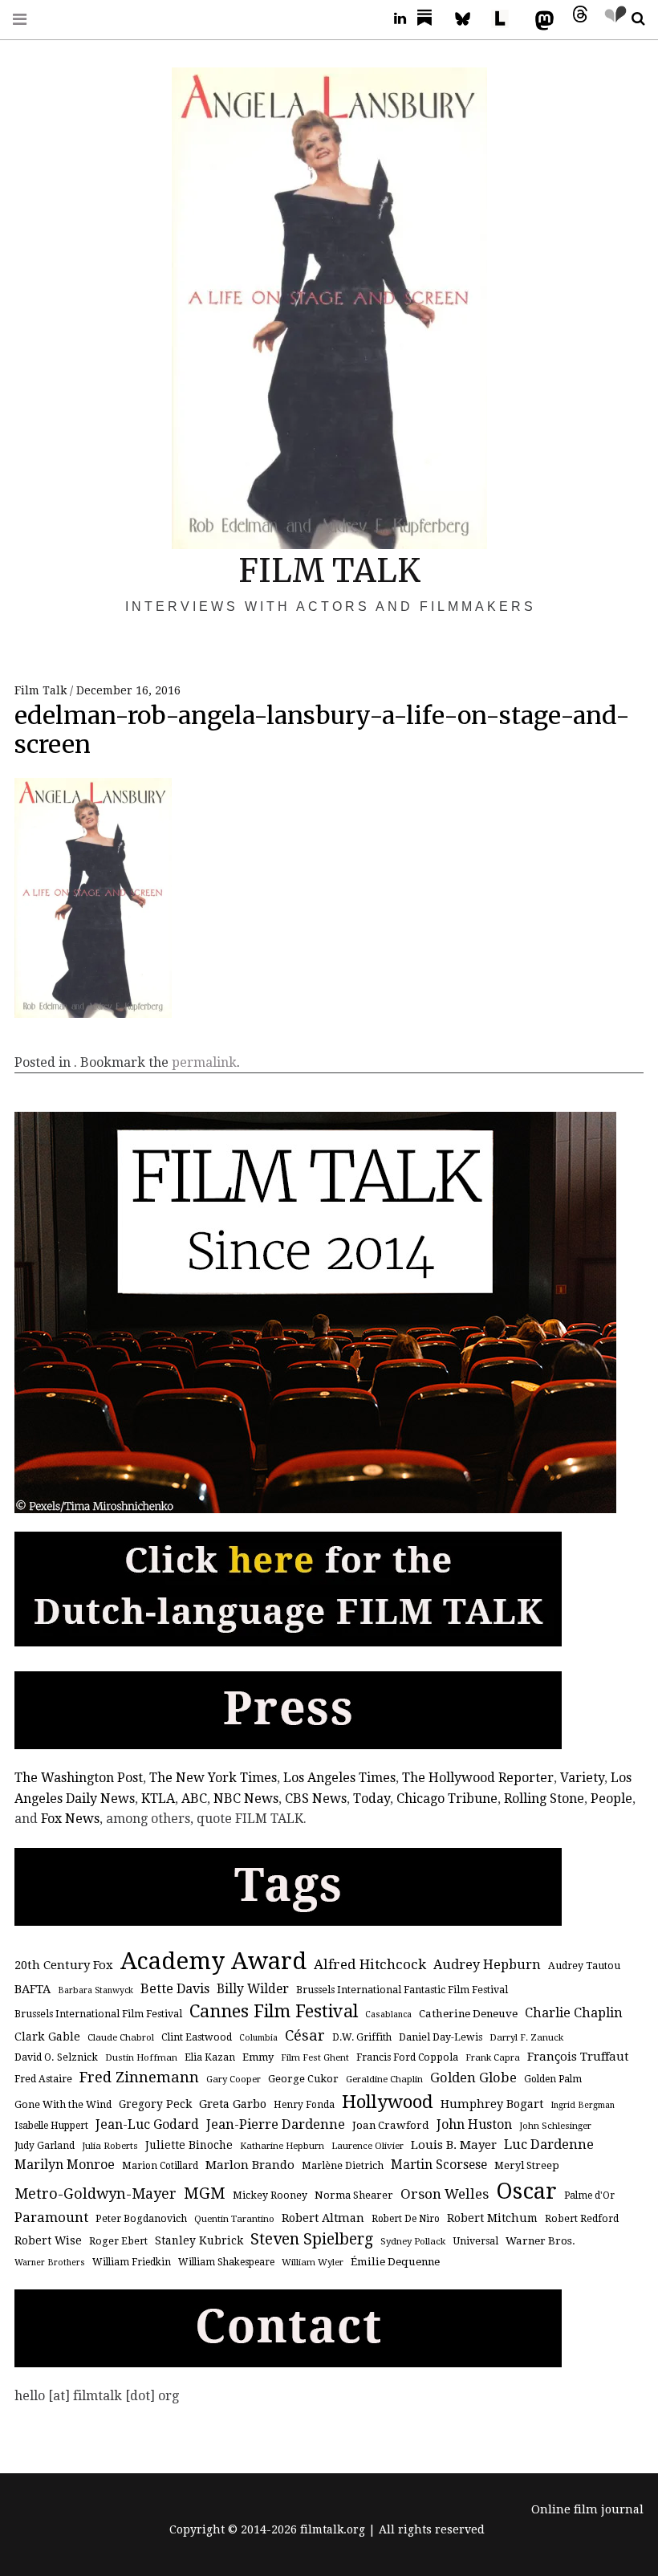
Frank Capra (493, 2057)
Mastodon (541, 19)
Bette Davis (175, 1989)
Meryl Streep (527, 2165)
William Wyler (313, 2262)
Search (632, 19)
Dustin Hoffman (141, 2057)
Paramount (51, 2217)
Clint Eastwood (197, 2037)
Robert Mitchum (492, 2218)
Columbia (258, 2038)
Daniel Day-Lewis (441, 2037)
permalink (204, 1062)
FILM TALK (329, 571)
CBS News (316, 1799)
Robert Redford (582, 2219)
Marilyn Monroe (65, 2165)
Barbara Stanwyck (95, 1990)
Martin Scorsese (439, 2165)
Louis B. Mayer (454, 2145)
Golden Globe (473, 2078)
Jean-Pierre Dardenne (276, 2124)
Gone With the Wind (63, 2105)
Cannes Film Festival (274, 2011)
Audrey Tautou (584, 1966)
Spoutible (611, 19)
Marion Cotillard (160, 2166)
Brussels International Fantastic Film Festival (402, 1990)
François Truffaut (578, 2057)
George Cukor (303, 2079)
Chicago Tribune (447, 1799)
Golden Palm (553, 2079)
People (611, 1799)
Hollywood (388, 2102)
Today (372, 1799)
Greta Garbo (233, 2104)
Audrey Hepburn (487, 1965)
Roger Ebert (118, 2241)
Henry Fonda (304, 2105)
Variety (582, 1778)
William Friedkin (132, 2262)
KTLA (158, 1799)
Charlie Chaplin (574, 2013)
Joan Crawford (391, 2125)
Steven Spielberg (312, 2239)
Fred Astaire (43, 2079)
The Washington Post (79, 1778)
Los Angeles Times (339, 1778)
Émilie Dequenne (395, 2262)
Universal (475, 2241)
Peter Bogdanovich (141, 2219)
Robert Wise (48, 2240)
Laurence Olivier (368, 2146)
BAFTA (32, 1989)
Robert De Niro (406, 2219)
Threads (576, 19)
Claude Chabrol (121, 2037)
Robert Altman (323, 2218)
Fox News (70, 1819)
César (305, 2035)
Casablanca (388, 2014)
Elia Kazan (210, 2057)
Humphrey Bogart (492, 2104)
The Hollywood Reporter (478, 1778)
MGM (205, 2193)
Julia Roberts (110, 2146)
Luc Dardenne (549, 2145)
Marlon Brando (250, 2165)
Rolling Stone (544, 1799)
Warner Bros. (540, 2241)
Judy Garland (45, 2146)
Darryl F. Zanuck (526, 2037)
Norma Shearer (354, 2195)
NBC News (246, 1799)
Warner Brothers (50, 2263)
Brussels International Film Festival (98, 2014)
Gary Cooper (234, 2079)
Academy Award (213, 1961)
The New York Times (213, 1778)
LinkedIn (394, 19)
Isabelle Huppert (51, 2126)
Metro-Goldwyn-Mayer (95, 2193)
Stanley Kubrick (199, 2240)
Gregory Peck (155, 2104)
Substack (429, 19)
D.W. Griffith (362, 2037)
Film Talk (42, 690)
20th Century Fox (64, 1965)
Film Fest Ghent (315, 2057)
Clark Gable (47, 2037)
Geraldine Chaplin (384, 2079)
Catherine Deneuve (468, 2014)
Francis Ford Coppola (407, 2057)
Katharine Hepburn (282, 2146)
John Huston (474, 2124)
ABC (194, 1799)
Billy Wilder (253, 1989)
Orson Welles (445, 2194)
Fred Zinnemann (139, 2077)
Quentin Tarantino (234, 2219)
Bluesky (470, 19)
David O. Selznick (56, 2057)
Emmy (258, 2057)
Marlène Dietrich (343, 2166)
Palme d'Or (589, 2196)
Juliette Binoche (189, 2145)
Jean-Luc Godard (147, 2124)
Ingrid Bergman (583, 2105)
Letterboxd (506, 19)
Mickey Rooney (270, 2196)
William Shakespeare (226, 2262)
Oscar (526, 2191)
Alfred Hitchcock (370, 1964)
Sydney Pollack (413, 2241)
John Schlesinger (555, 2126)
